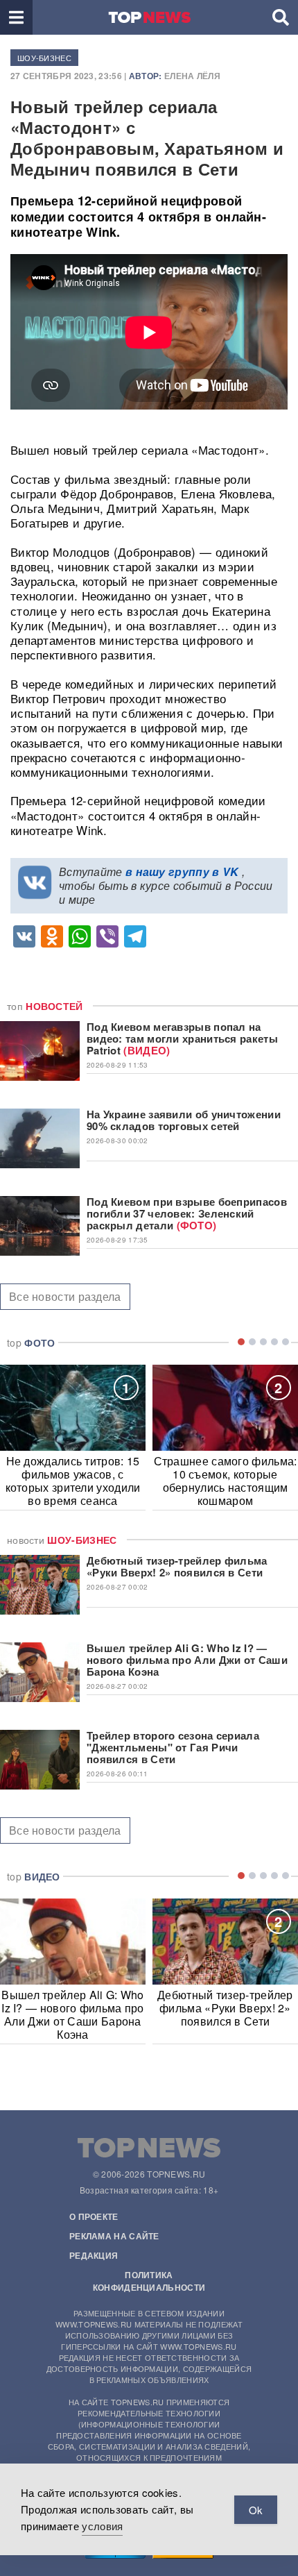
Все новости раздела (65, 1296)
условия (102, 2526)
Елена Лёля (192, 76)
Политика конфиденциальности (149, 2281)
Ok (256, 2510)
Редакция (94, 2255)
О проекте (94, 2216)
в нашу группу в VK (182, 872)
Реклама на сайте (114, 2236)
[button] (16, 17)
